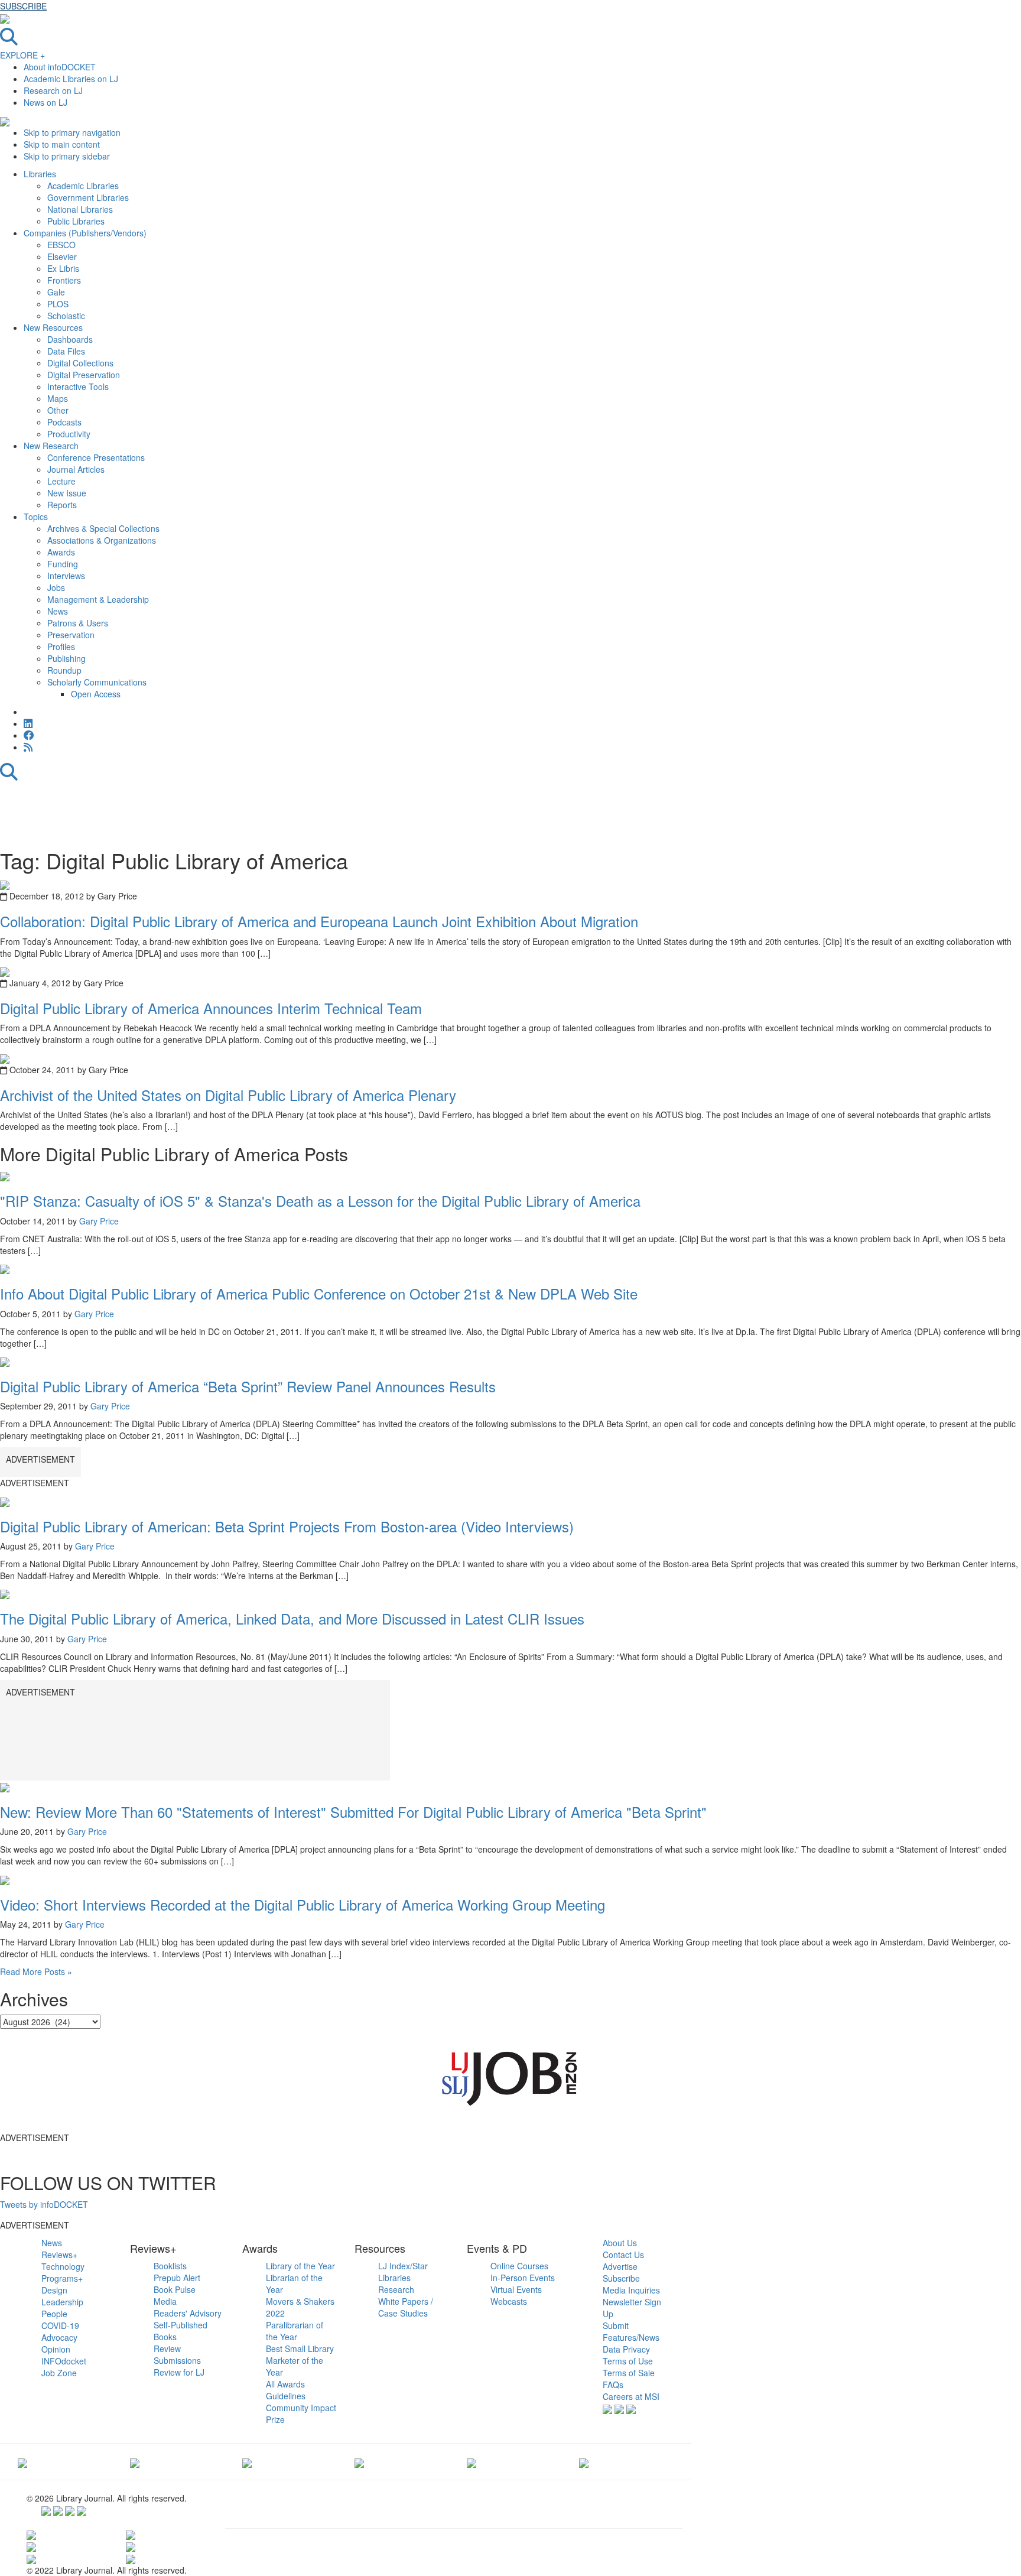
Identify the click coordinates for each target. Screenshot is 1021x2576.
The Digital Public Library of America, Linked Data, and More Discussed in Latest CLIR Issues (292, 1618)
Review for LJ (179, 2372)
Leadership (62, 2302)
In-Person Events (523, 2278)
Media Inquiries (631, 2290)
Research (396, 2289)
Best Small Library (300, 2348)
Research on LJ (53, 90)
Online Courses (519, 2266)
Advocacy (59, 2337)
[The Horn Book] (247, 2461)
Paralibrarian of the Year (295, 2331)
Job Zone (59, 2373)
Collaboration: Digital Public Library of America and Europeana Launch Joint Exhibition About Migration (319, 921)
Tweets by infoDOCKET (44, 2204)
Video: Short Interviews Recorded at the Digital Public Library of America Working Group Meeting (303, 1904)
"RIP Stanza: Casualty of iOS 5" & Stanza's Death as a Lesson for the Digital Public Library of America (320, 1201)
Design (54, 2290)
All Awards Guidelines (286, 2390)
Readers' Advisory (188, 2313)
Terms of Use (628, 2361)
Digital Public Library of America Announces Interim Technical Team (211, 1008)
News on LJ (45, 102)
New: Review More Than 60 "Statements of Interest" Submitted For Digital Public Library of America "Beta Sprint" (353, 1812)
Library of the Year (300, 2266)
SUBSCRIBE (23, 6)
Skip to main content (62, 144)
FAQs (613, 2385)
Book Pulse (175, 2289)
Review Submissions (177, 2354)
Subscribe (621, 2278)
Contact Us (623, 2255)
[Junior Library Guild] (359, 2461)
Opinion (56, 2349)
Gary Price (99, 1221)
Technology (63, 2266)
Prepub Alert (177, 2278)
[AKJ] (135, 2461)
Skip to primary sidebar (67, 156)
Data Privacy (626, 2349)
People (54, 2314)
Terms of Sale (629, 2373)
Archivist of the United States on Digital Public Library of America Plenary (228, 1095)
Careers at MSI (631, 2396)
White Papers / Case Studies (406, 2307)
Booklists (170, 2266)
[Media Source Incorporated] (22, 2461)
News (52, 2243)
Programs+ (62, 2278)
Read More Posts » (36, 1971)
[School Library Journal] (584, 2461)
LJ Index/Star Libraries (403, 2272)
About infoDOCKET (60, 67)
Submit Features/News (631, 2331)
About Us (620, 2243)
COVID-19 (60, 2325)
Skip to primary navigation (72, 132)
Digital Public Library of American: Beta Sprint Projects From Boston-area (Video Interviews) (287, 1526)
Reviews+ (59, 2255)
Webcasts (509, 2301)
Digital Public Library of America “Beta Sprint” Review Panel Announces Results (248, 1386)
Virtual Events (516, 2289)
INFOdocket (64, 2361)
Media (165, 2301)
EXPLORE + (22, 55)
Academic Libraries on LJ (71, 79)
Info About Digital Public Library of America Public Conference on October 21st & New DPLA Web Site (319, 1293)
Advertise (620, 2266)
